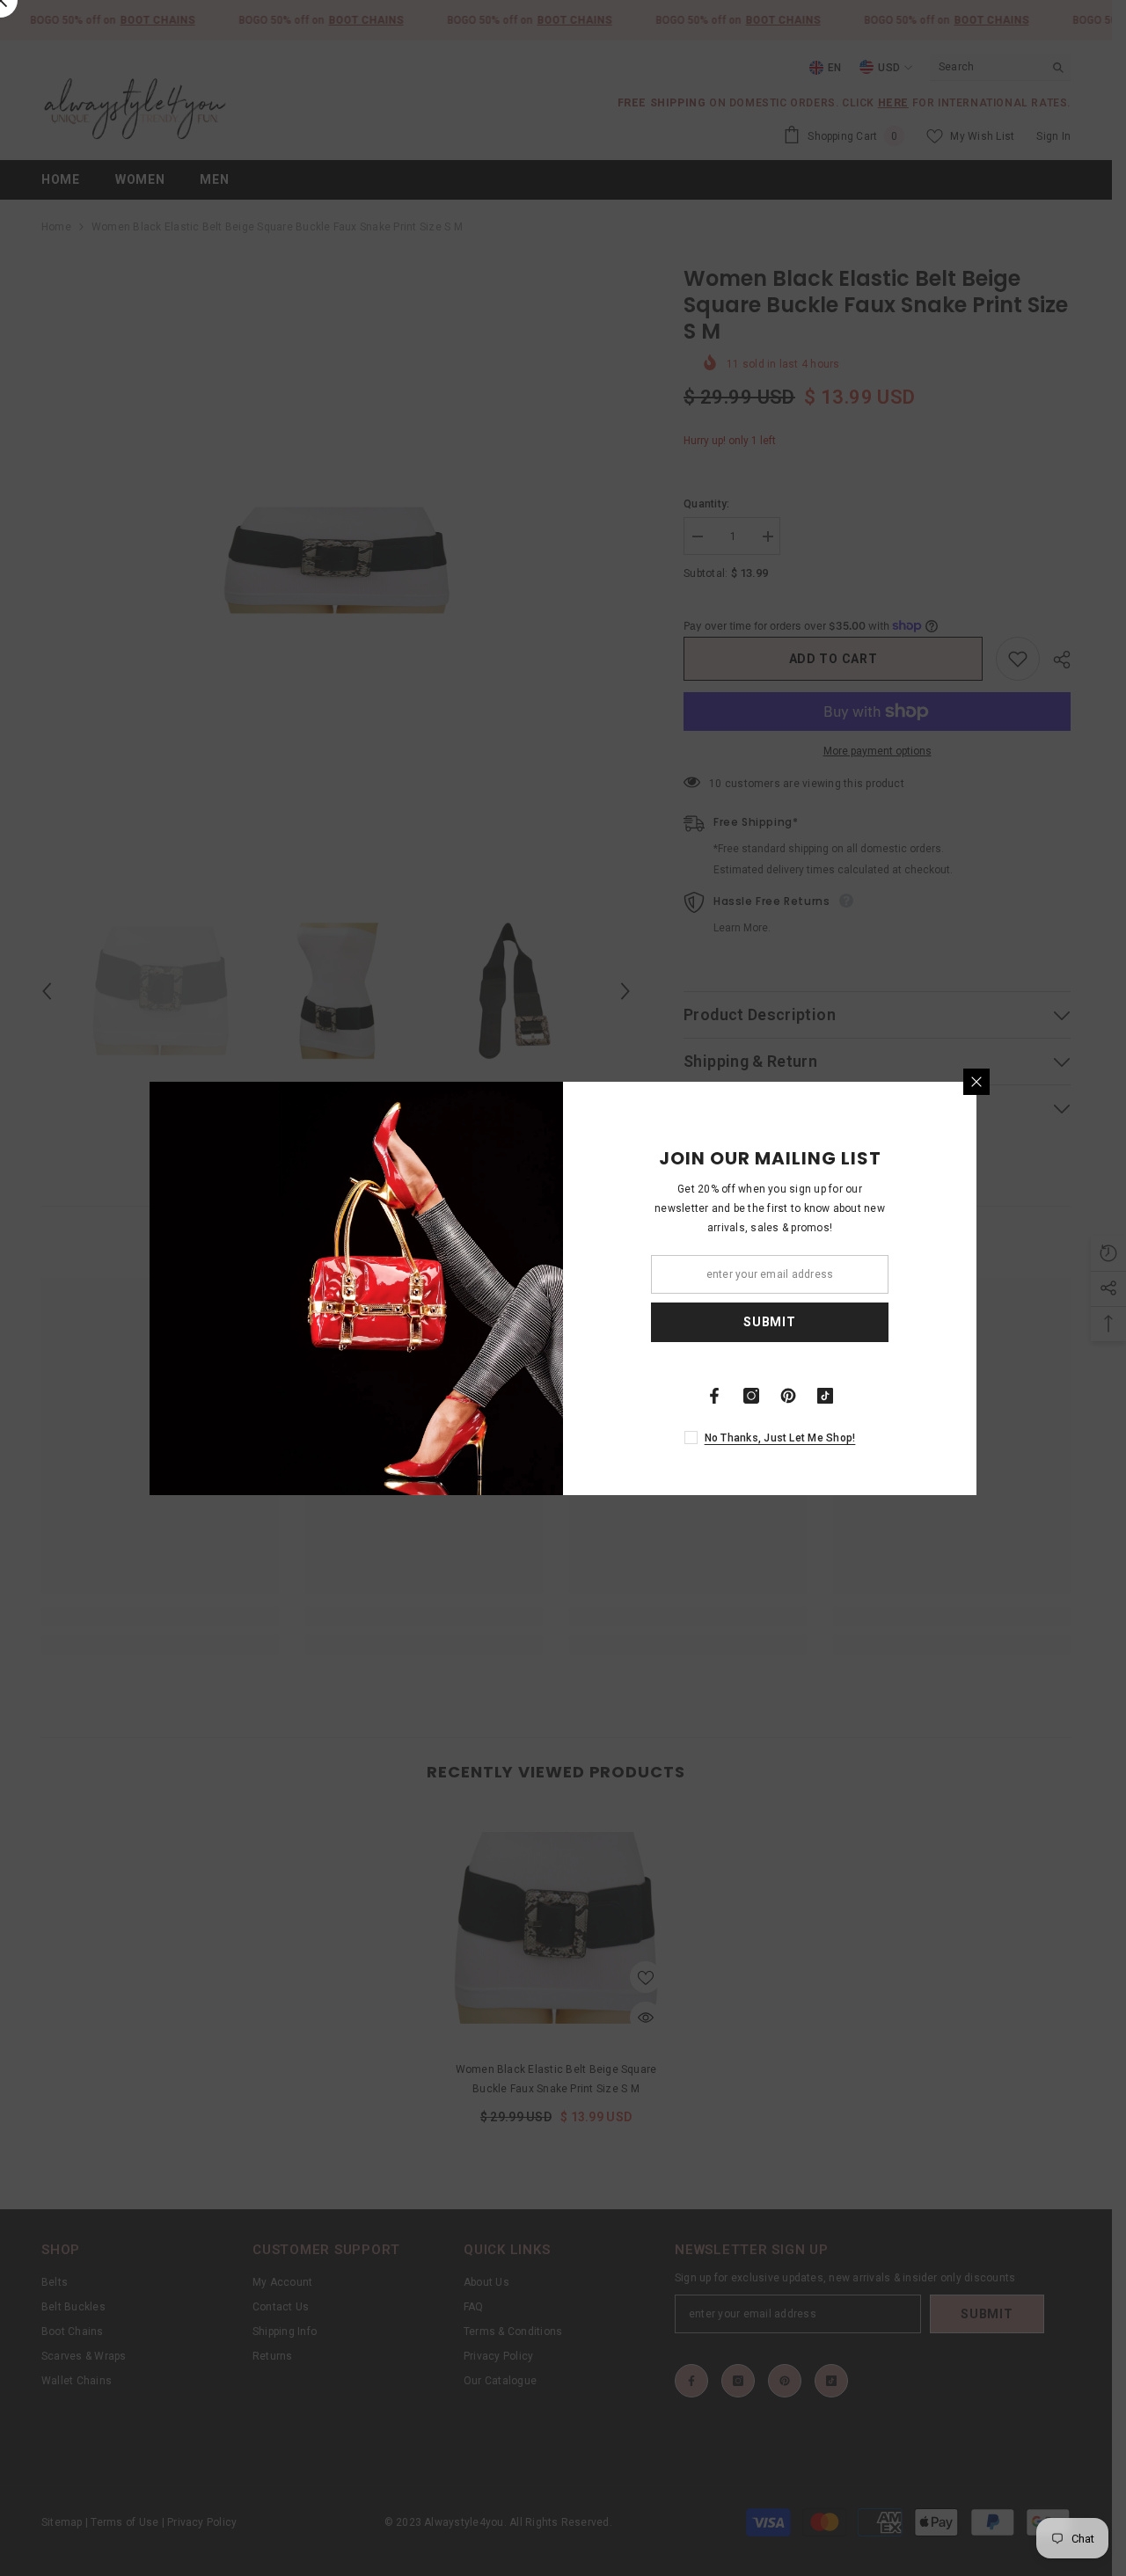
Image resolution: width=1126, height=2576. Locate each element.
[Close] (976, 1082)
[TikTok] (825, 1396)
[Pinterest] (788, 1396)
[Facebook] (714, 1396)
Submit (769, 1322)
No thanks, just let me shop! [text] (780, 1438)
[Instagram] (751, 1396)
